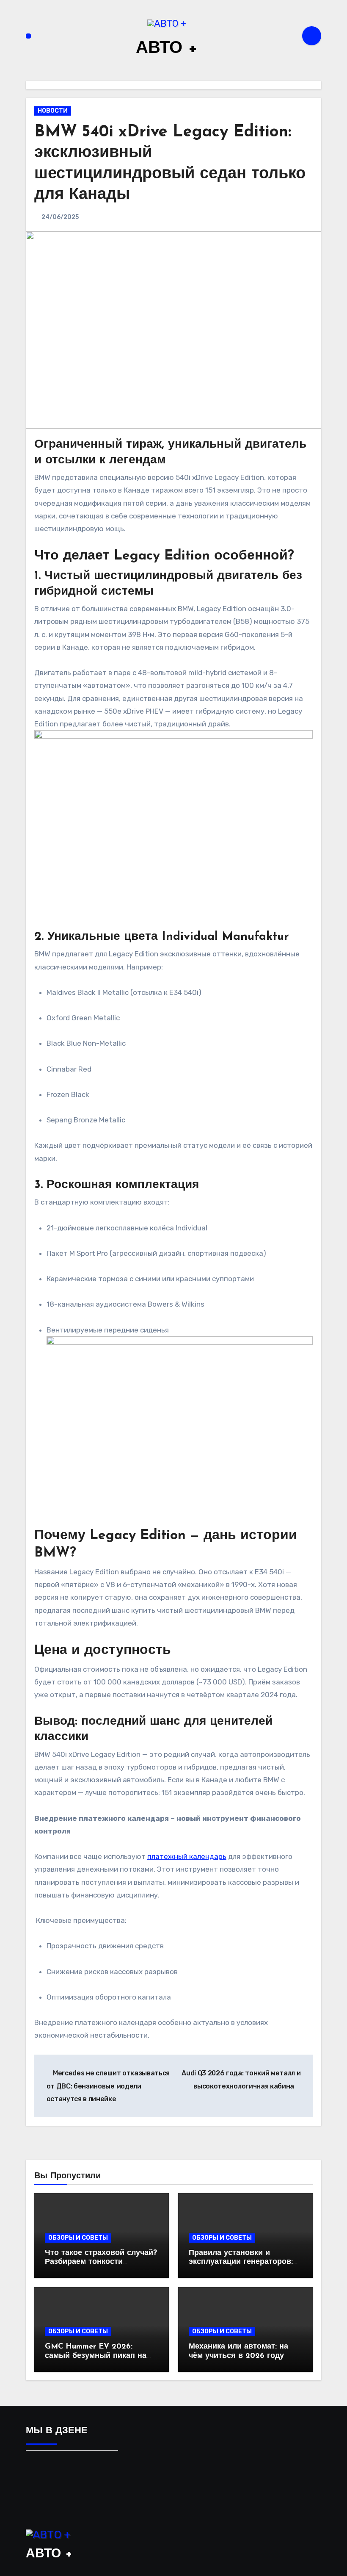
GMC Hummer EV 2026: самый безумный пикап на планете (96, 2356)
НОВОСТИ (53, 111)
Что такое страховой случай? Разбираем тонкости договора (101, 2262)
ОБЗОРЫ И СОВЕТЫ (78, 2238)
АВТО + (167, 49)
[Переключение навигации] (28, 36)
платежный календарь (187, 1856)
